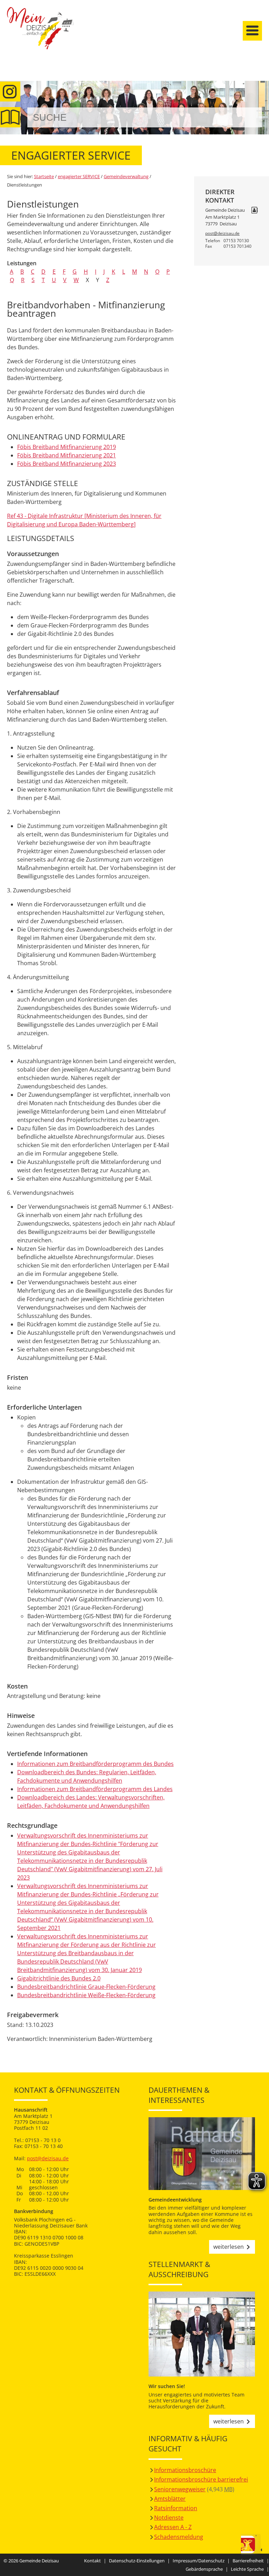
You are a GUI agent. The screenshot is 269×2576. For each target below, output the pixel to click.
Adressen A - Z (173, 2527)
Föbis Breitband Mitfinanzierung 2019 (67, 447)
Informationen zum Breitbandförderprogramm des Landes (95, 1789)
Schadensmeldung (179, 2537)
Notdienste (169, 2518)
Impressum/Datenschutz (199, 2561)
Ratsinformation (176, 2508)
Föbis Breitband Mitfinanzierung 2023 (67, 464)
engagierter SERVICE (79, 176)
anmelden (261, 74)
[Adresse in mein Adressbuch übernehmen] (255, 211)
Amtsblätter (170, 2499)
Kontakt (92, 2561)
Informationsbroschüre (185, 2470)
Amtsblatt (10, 117)
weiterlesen (229, 2247)
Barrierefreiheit (248, 2561)
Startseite (40, 34)
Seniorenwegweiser (180, 2489)
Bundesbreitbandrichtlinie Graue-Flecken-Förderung (86, 1987)
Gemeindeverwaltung (126, 176)
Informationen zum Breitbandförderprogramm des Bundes (95, 1764)
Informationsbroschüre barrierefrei (201, 2479)
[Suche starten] (249, 117)
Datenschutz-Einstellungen (137, 2561)
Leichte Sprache (247, 2569)
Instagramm (10, 92)
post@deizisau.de (222, 233)
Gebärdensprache (204, 2569)
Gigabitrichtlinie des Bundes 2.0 (59, 1978)
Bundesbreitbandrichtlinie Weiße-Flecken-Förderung (86, 1995)
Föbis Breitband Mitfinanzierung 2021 (67, 455)
